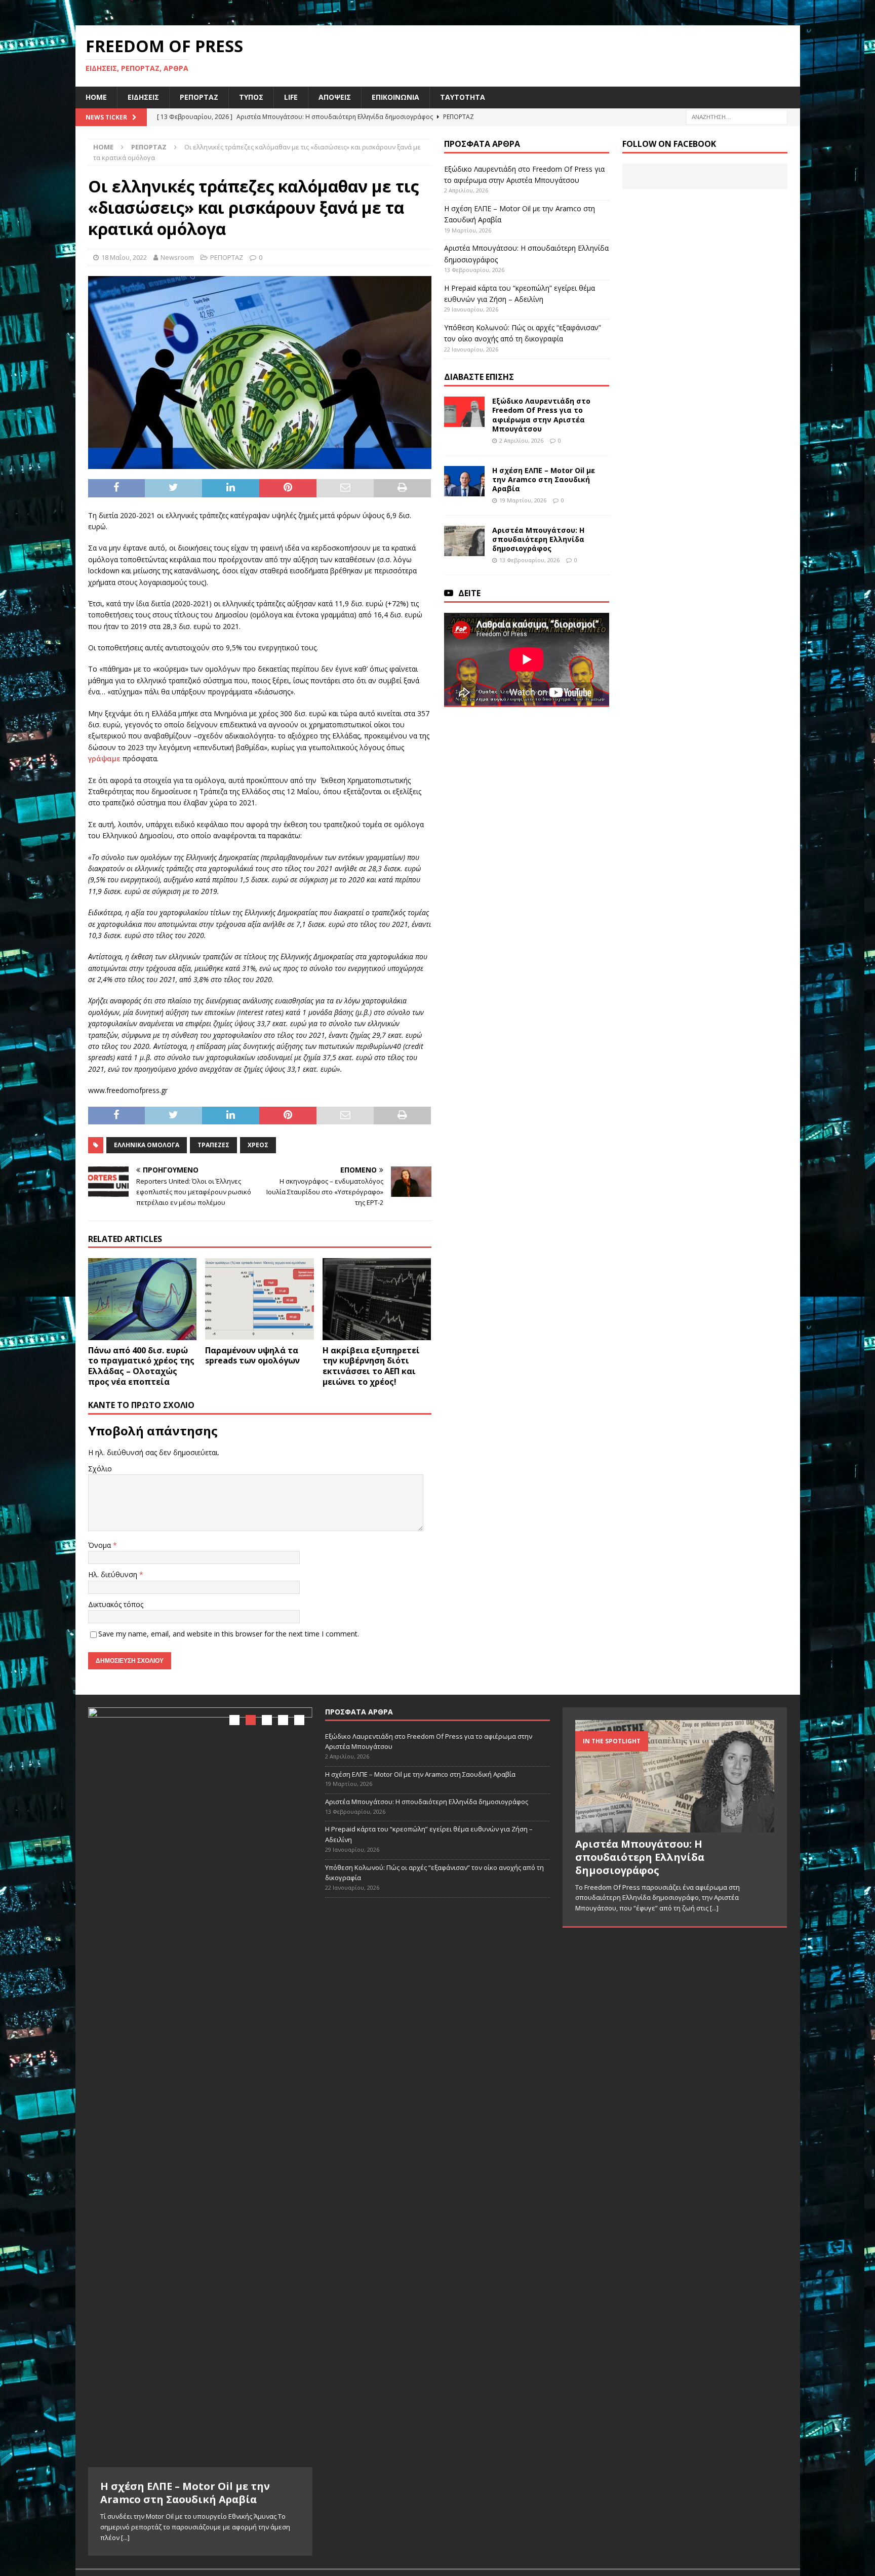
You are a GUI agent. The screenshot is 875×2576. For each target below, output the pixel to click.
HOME (96, 97)
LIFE (291, 97)
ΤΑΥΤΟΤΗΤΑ (463, 97)
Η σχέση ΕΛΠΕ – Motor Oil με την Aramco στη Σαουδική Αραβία (544, 479)
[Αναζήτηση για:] (737, 116)
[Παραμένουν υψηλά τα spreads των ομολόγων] (260, 1299)
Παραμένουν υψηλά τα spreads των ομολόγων (252, 1356)
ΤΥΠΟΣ (251, 97)
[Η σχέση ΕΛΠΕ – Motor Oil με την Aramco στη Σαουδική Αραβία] (464, 481)
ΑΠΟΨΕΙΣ (335, 97)
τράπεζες (213, 1145)
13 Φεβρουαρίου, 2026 (529, 560)
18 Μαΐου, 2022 (124, 257)
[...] (125, 2538)
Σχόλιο (100, 1469)
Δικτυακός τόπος (116, 1604)
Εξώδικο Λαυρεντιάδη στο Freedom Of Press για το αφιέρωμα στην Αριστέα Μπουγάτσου (541, 415)
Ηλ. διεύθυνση (114, 1574)
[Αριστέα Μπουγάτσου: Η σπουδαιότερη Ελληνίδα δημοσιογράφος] (464, 541)
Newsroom (177, 257)
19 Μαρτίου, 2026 (523, 500)
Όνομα (101, 1545)
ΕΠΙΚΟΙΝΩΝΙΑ (395, 97)
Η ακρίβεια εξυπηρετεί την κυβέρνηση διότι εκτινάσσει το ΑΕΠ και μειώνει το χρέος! (371, 1366)
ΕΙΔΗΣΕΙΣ (143, 97)
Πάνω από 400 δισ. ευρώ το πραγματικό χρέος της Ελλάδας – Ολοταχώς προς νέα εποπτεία (141, 1366)
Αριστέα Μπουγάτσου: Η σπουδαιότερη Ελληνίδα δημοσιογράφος (538, 539)
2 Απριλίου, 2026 (521, 440)
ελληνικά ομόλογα (147, 1145)
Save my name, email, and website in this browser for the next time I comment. (229, 1634)
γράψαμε (104, 758)
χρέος (258, 1145)
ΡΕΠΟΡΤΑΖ (199, 97)
